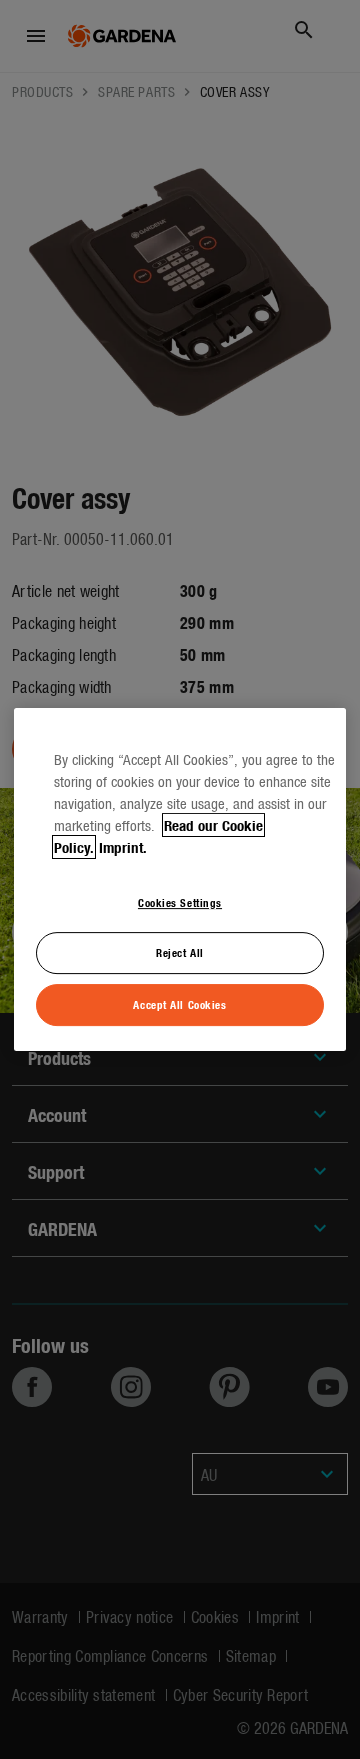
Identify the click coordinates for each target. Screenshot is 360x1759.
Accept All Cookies (179, 1004)
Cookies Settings (180, 902)
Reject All (180, 953)
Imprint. (123, 847)
